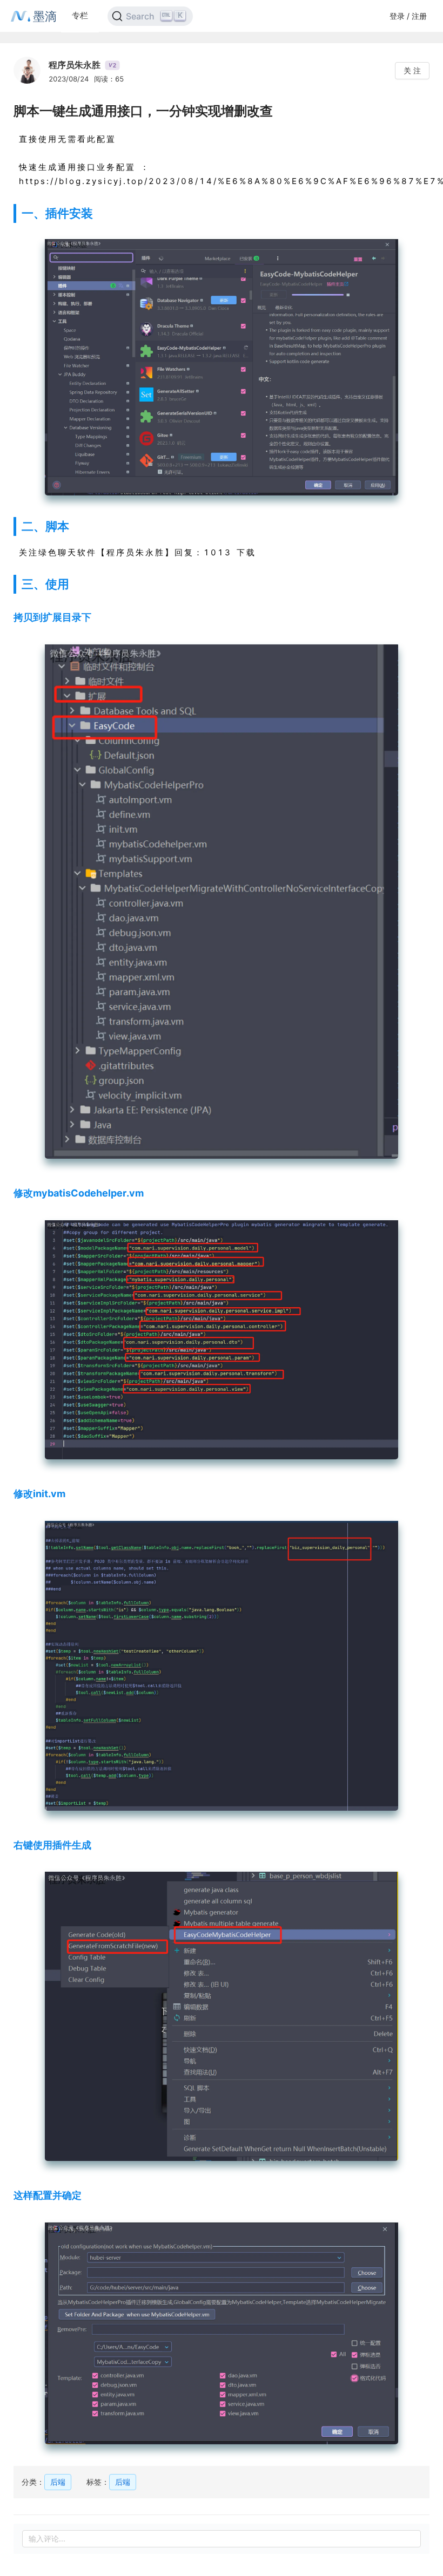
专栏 (80, 15)
